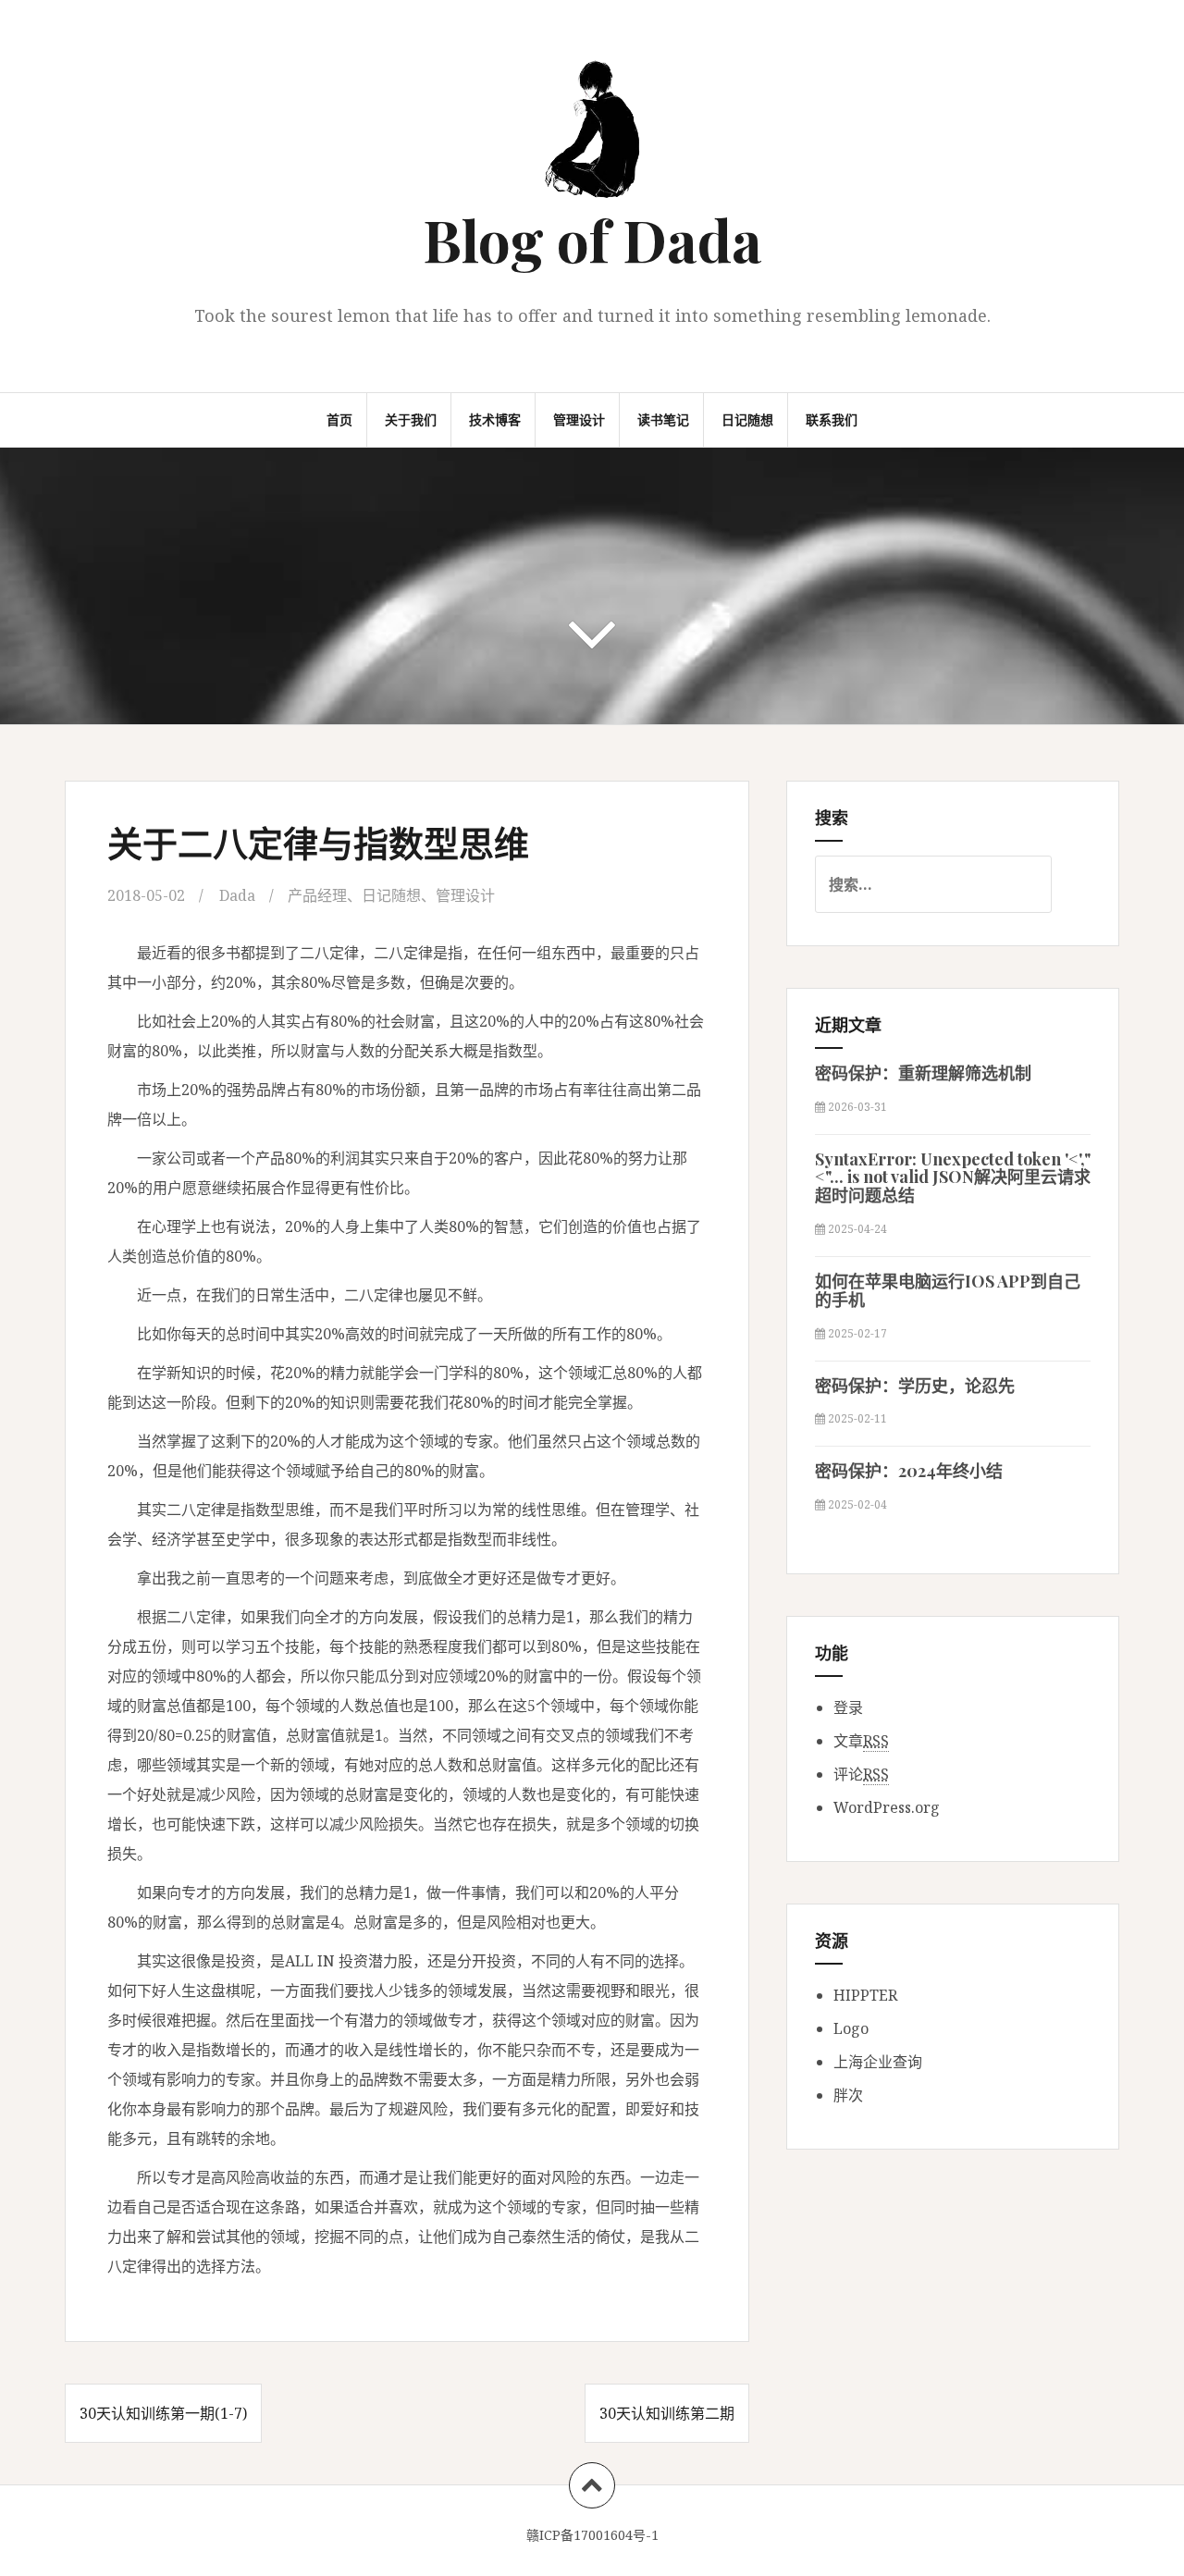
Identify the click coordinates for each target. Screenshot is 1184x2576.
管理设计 (579, 419)
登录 (848, 1707)
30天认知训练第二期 (667, 2413)
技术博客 (495, 419)
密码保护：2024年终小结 (909, 1471)
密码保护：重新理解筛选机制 (923, 1073)
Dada (237, 895)
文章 (861, 1741)
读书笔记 (663, 419)
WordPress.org (887, 1807)
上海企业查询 (878, 2062)
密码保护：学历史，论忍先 (915, 1386)
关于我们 (411, 419)
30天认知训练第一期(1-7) (163, 2413)
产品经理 (317, 895)
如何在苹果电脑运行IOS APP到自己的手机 (948, 1290)
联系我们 (832, 419)
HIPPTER (865, 1995)
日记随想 (747, 419)
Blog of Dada (592, 239)
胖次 (848, 2095)
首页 (339, 419)
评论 (861, 1774)
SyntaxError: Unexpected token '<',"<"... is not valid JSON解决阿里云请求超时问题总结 (953, 1177)
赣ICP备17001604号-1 (592, 2535)
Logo (851, 2028)
